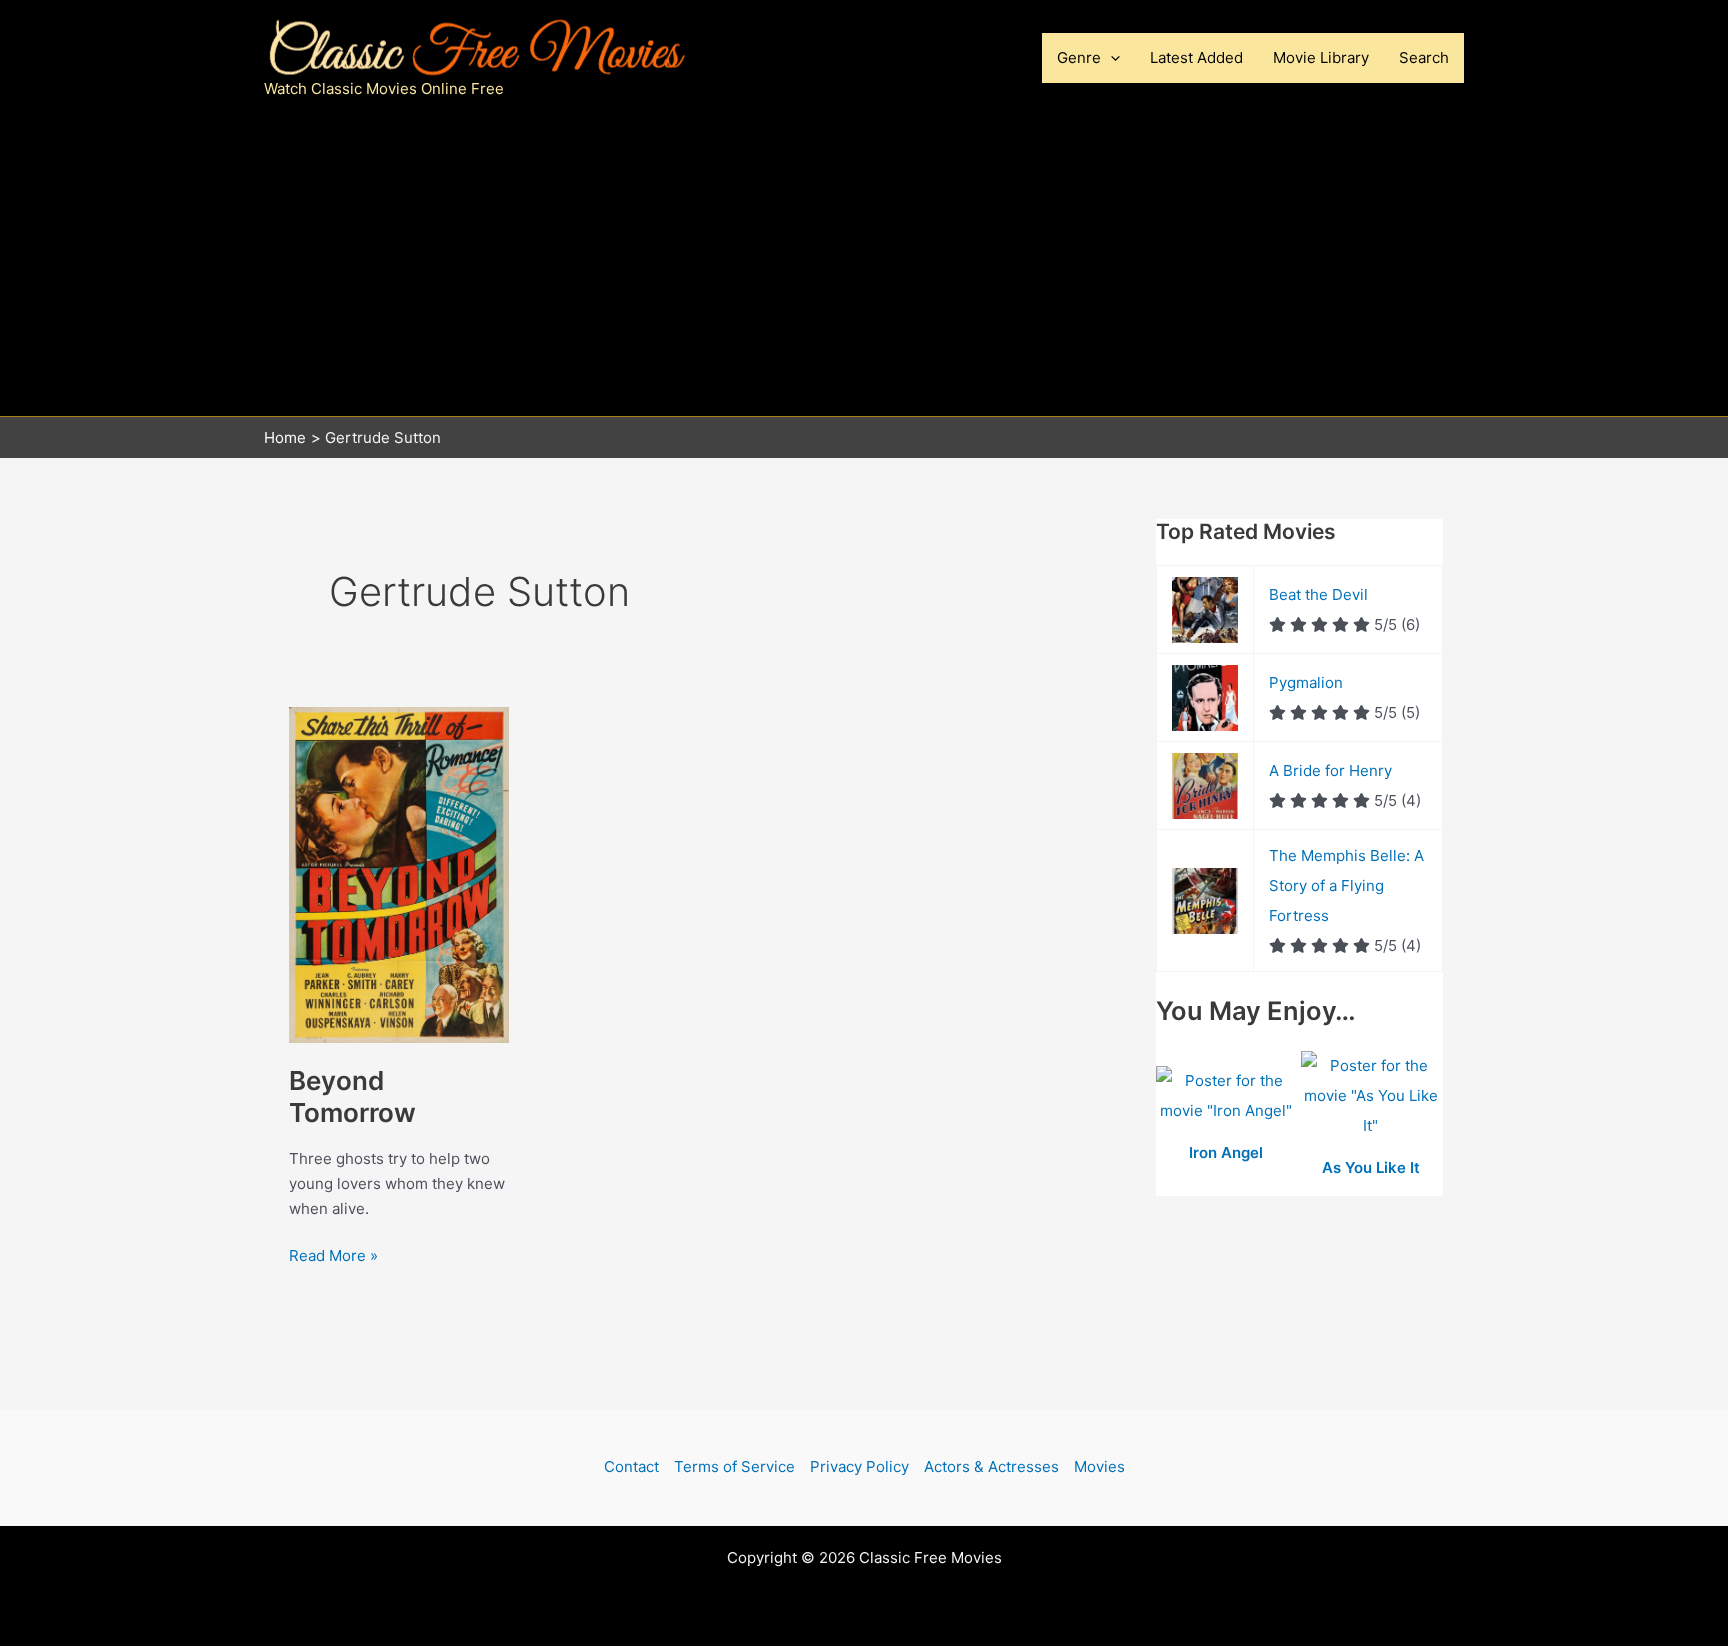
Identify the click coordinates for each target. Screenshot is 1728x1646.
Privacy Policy (859, 1466)
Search (1424, 57)
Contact (631, 1466)
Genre (1079, 57)
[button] (1110, 58)
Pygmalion (1306, 682)
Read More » (333, 1257)
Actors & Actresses (991, 1466)
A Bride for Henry (1330, 770)
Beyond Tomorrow (352, 1096)
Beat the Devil (1318, 594)
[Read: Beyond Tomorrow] (399, 873)
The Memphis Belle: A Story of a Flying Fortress (1346, 885)
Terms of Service (734, 1466)
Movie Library (1321, 57)
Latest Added (1196, 57)
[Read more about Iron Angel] (1228, 1097)
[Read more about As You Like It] (1371, 1097)
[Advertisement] (864, 266)
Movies (1099, 1466)
